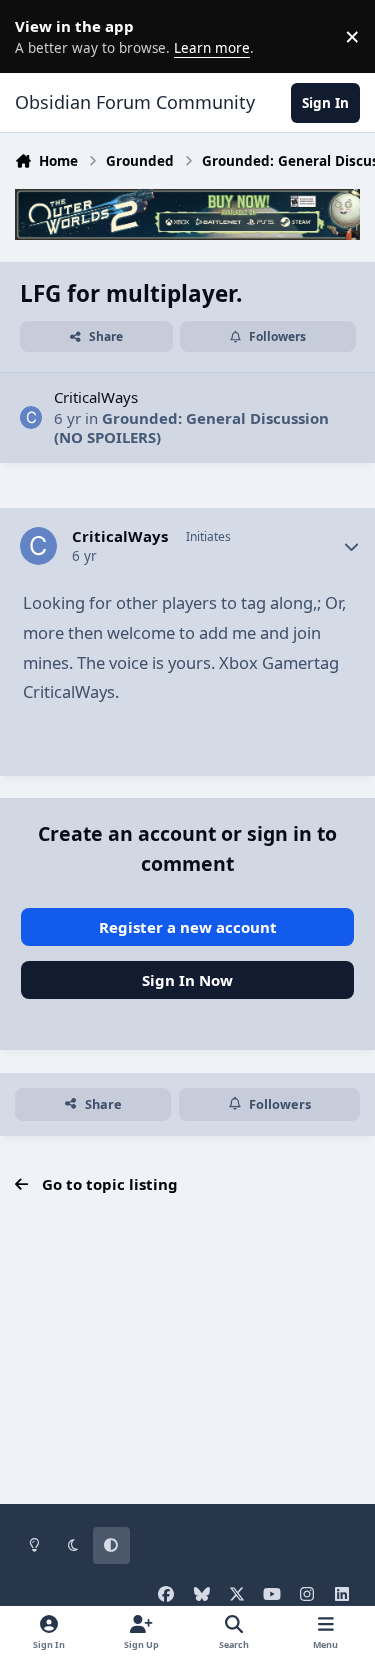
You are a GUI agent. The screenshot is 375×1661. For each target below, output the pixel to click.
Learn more (40, 36)
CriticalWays (96, 397)
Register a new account (188, 927)
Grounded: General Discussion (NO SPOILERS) (191, 428)
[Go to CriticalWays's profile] (31, 417)
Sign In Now (187, 980)
